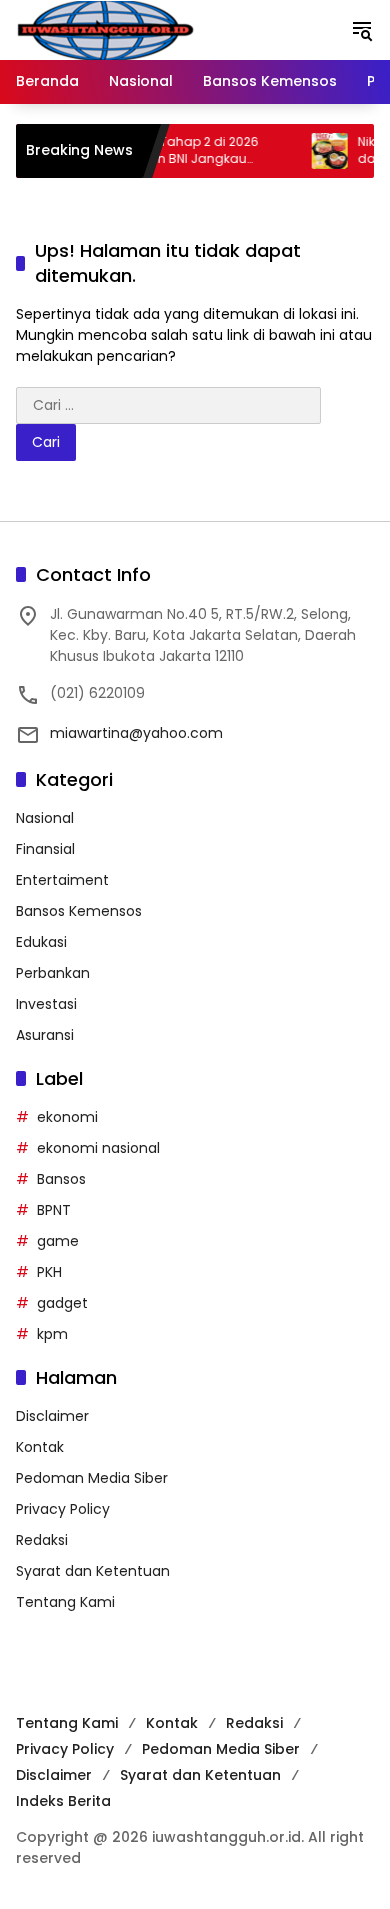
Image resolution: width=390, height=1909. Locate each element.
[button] (362, 30)
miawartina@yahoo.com (136, 733)
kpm (52, 1334)
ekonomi (67, 1117)
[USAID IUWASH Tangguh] (105, 29)
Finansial (45, 849)
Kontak (40, 1447)
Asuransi (45, 1035)
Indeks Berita (63, 1801)
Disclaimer (52, 1416)
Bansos (61, 1179)
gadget (62, 1303)
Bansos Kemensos (79, 911)
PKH (49, 1272)
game (58, 1241)
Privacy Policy (63, 1509)
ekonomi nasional (98, 1148)
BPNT (54, 1210)
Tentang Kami (65, 1602)
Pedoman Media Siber (92, 1478)
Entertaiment (62, 880)
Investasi (46, 1004)
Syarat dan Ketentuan (93, 1571)
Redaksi (42, 1540)
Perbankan (53, 973)
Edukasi (41, 942)
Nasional (45, 818)
